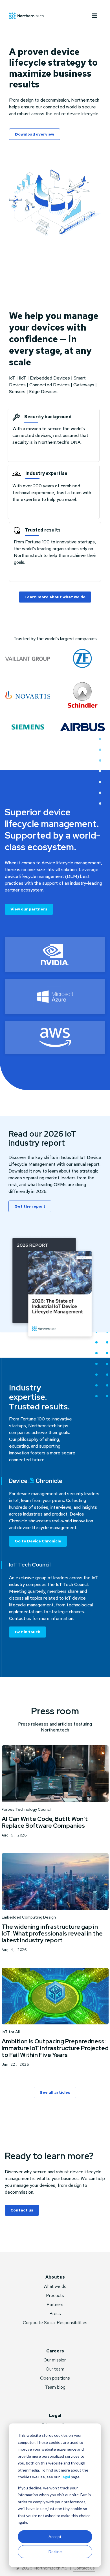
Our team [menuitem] (55, 2369)
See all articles (55, 2092)
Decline (55, 2552)
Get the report (30, 1206)
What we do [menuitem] (55, 2286)
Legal (65, 2477)
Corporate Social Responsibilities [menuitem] (55, 2323)
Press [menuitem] (55, 2314)
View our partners (29, 909)
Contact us (22, 2210)
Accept (55, 2537)
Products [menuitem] (55, 2295)
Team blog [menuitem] (55, 2387)
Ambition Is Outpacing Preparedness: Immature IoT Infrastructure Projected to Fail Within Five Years (55, 2048)
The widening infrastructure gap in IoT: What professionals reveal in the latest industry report (52, 1933)
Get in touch (27, 1632)
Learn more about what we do (55, 597)
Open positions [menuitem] (55, 2378)
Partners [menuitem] (55, 2304)
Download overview (35, 134)
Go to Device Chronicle (38, 1541)
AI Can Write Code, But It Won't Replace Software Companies (45, 1822)
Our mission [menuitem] (55, 2360)
